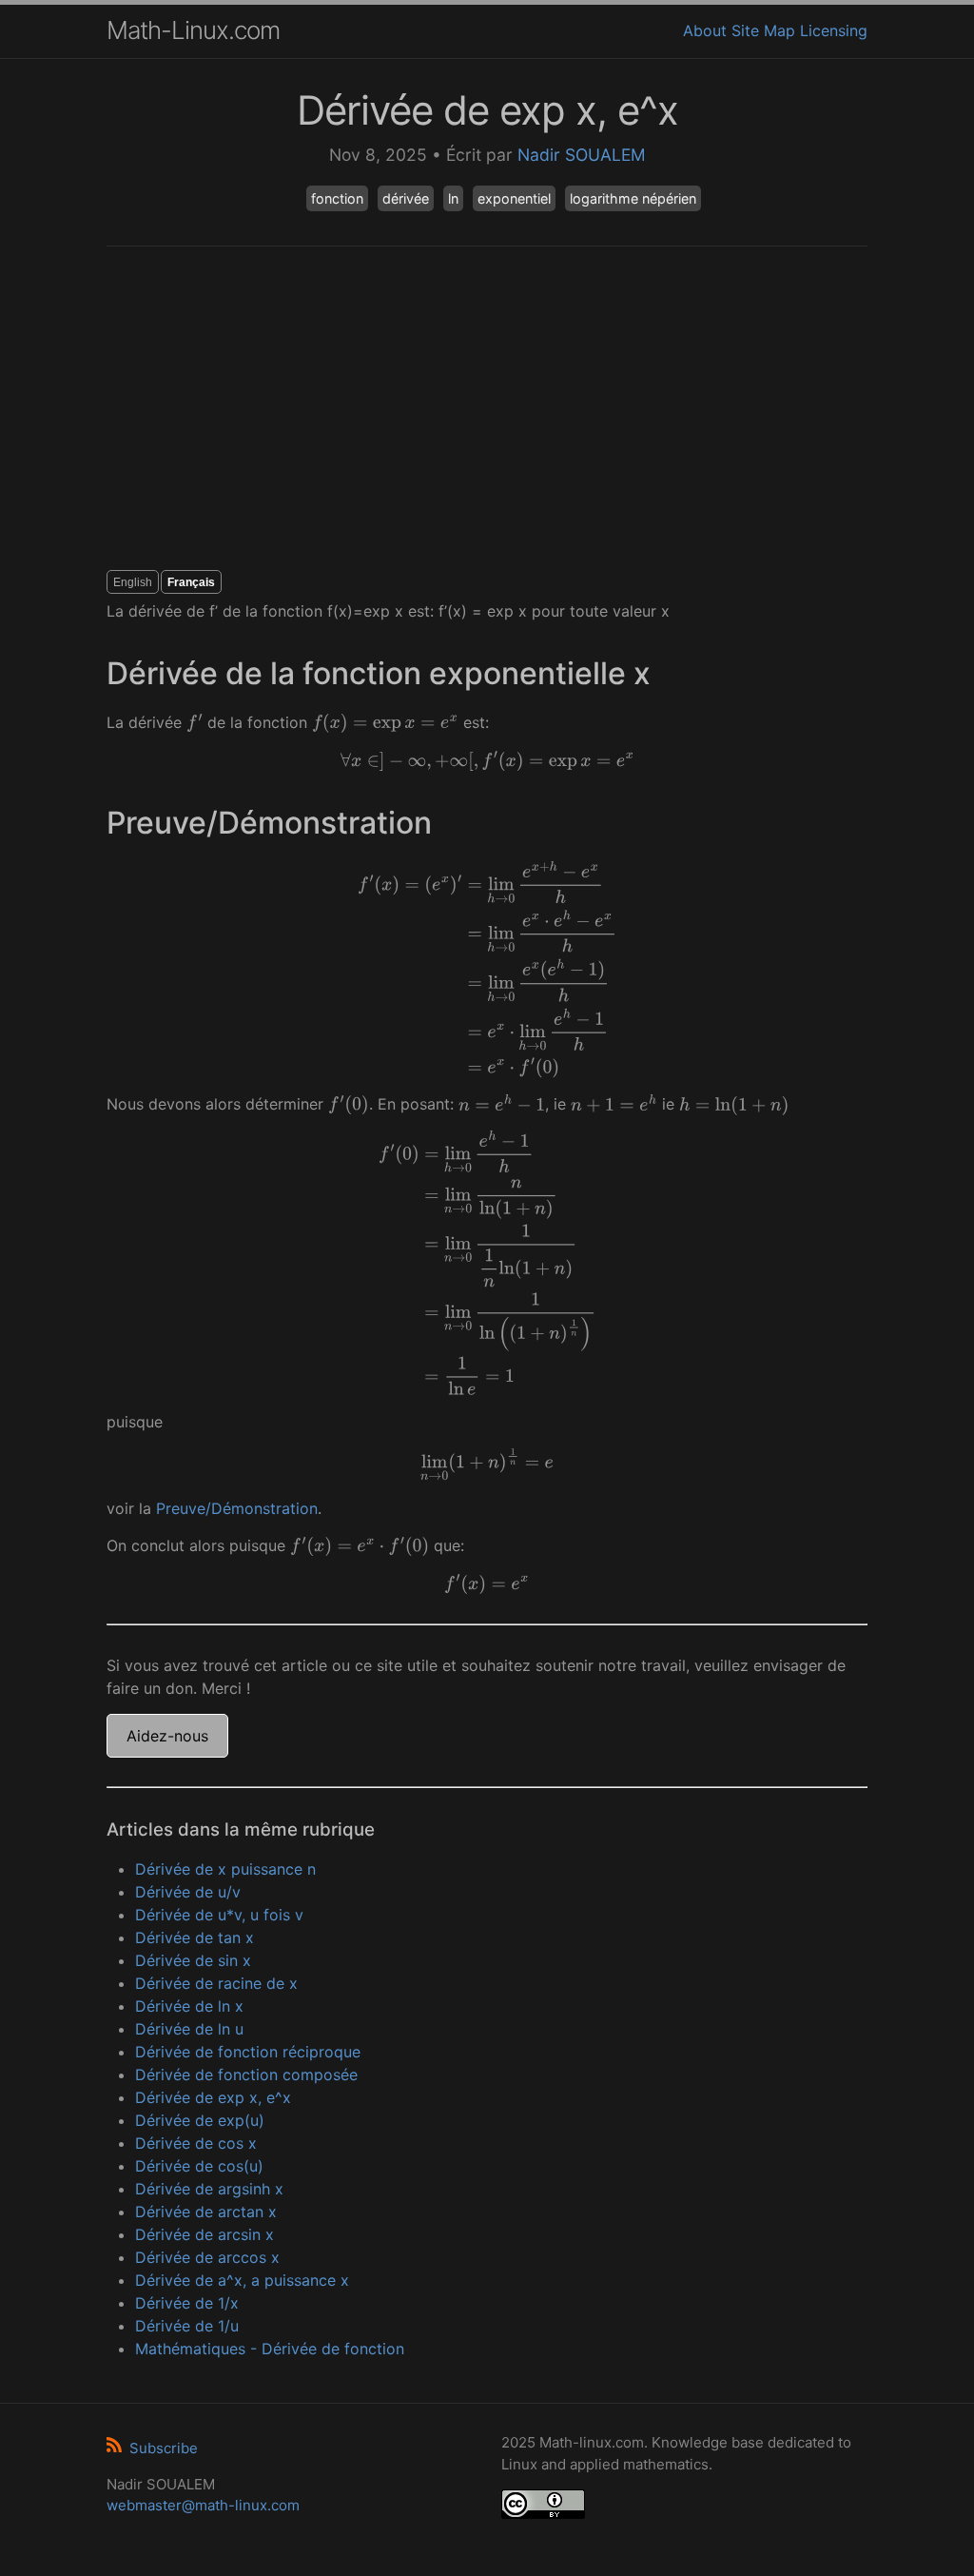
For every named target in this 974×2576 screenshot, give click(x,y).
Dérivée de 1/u (187, 2326)
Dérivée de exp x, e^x (213, 2097)
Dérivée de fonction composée (246, 2075)
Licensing (834, 30)
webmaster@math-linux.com (203, 2505)
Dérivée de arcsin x (205, 2234)
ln (453, 198)
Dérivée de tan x (195, 1937)
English (133, 582)
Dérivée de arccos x (207, 2257)
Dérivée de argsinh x (209, 2189)
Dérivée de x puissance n (225, 1869)
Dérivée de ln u (189, 2029)
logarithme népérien (633, 198)
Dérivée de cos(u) (199, 2166)
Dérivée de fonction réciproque (248, 2052)
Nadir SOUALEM (582, 155)
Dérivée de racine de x (216, 1983)
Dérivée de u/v (188, 1892)
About (705, 30)
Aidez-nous (167, 1736)
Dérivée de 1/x (187, 2303)
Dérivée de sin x (193, 1960)
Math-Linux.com (193, 30)
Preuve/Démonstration (237, 1508)
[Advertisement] (487, 408)
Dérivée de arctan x (206, 2212)
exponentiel (514, 198)
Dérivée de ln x (189, 2006)
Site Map (763, 30)
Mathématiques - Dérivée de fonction (270, 2349)
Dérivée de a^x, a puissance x (242, 2280)
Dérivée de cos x (196, 2143)
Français (191, 582)
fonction (337, 198)
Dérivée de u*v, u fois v (219, 1915)
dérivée (406, 198)
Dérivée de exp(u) (200, 2120)
